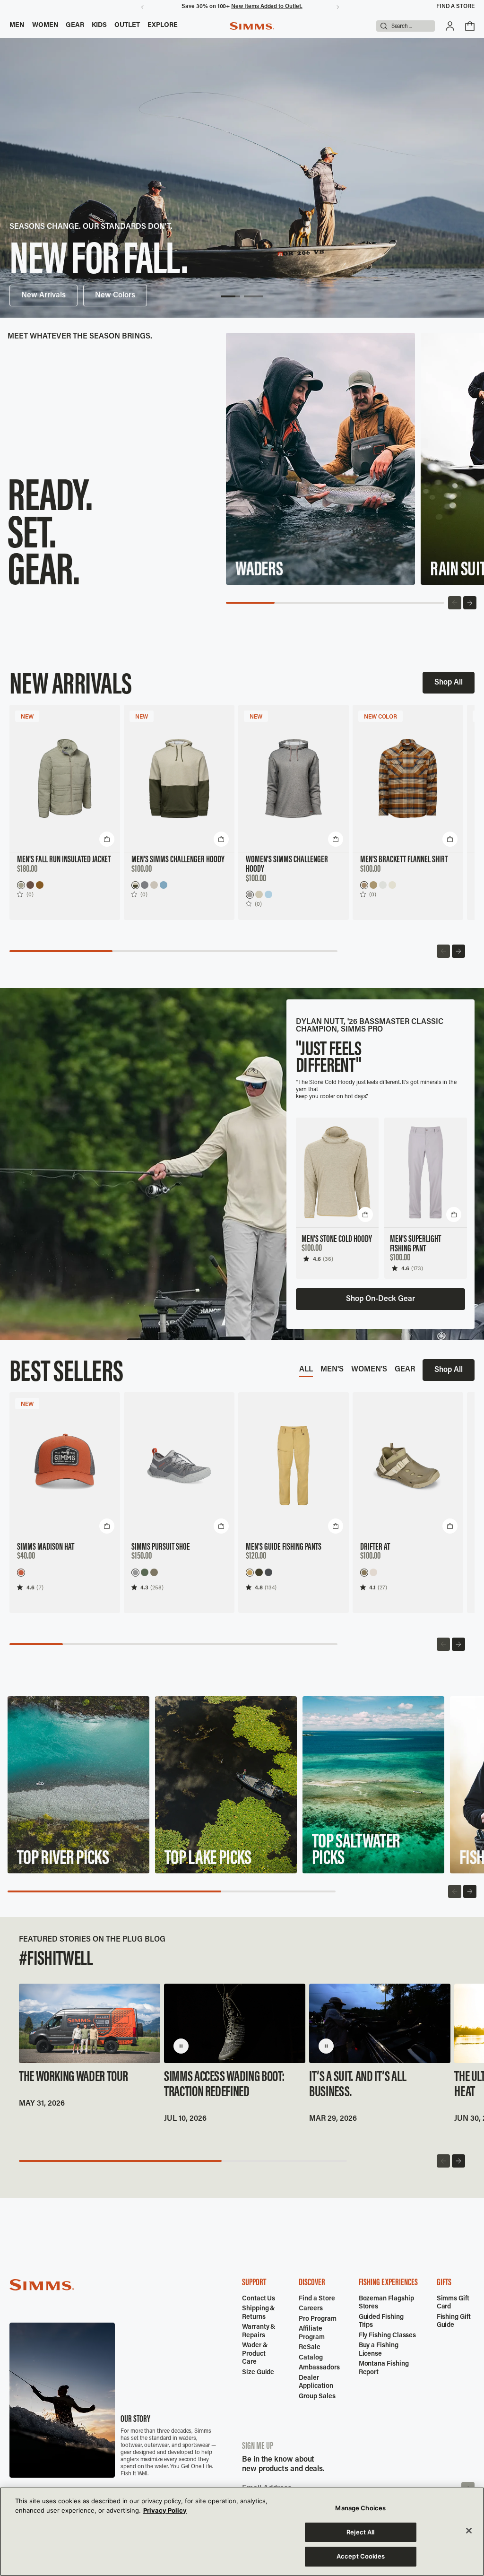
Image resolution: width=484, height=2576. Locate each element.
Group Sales (317, 2397)
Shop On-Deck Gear (380, 1299)
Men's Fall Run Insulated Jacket (64, 860)
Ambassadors (319, 2368)
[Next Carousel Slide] (470, 603)
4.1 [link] (372, 1587)
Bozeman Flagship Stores (386, 2303)
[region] (242, 2532)
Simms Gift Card (453, 2303)
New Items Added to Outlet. (267, 7)
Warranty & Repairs (259, 2332)
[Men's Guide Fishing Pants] (294, 1466)
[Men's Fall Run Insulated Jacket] (65, 779)
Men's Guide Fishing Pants (284, 1547)
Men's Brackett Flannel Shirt (404, 860)
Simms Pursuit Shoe (161, 1547)
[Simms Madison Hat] (65, 1466)
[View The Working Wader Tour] (90, 2023)
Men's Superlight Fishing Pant (415, 1244)
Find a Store (455, 7)
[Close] (469, 2531)
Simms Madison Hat (46, 1547)
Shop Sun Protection (56, 295)
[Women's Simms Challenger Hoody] (294, 779)
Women (45, 26)
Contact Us (259, 2299)
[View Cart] (470, 26)
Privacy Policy (165, 2510)
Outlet (127, 26)
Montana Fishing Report (384, 2368)
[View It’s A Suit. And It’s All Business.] (380, 2023)
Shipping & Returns (259, 2313)
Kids (99, 26)
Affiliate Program (312, 2333)
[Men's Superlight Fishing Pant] (426, 1173)
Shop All (449, 683)
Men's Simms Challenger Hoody (178, 860)
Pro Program (317, 2319)
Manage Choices (360, 2508)
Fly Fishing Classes (388, 2336)
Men (17, 26)
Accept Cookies (361, 2556)
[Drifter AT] (408, 1466)
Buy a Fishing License (379, 2350)
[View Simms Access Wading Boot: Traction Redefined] (235, 2023)
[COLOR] (364, 885)
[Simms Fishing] (252, 26)
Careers (311, 2309)
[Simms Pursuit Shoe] (179, 1466)
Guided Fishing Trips (381, 2322)
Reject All (360, 2532)
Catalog (311, 2358)
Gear (75, 26)
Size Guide (258, 2373)
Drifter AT (375, 1547)
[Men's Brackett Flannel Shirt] (408, 779)
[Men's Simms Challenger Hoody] (179, 779)
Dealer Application (316, 2383)
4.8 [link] (259, 1587)
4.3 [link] (144, 1587)
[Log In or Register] (450, 26)
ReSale (310, 2348)
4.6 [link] (317, 1259)
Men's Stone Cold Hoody (337, 1240)
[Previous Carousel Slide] (455, 603)
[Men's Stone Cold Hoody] (337, 1173)
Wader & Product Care (255, 2354)
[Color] (21, 885)
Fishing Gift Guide (454, 2322)
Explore (163, 26)
